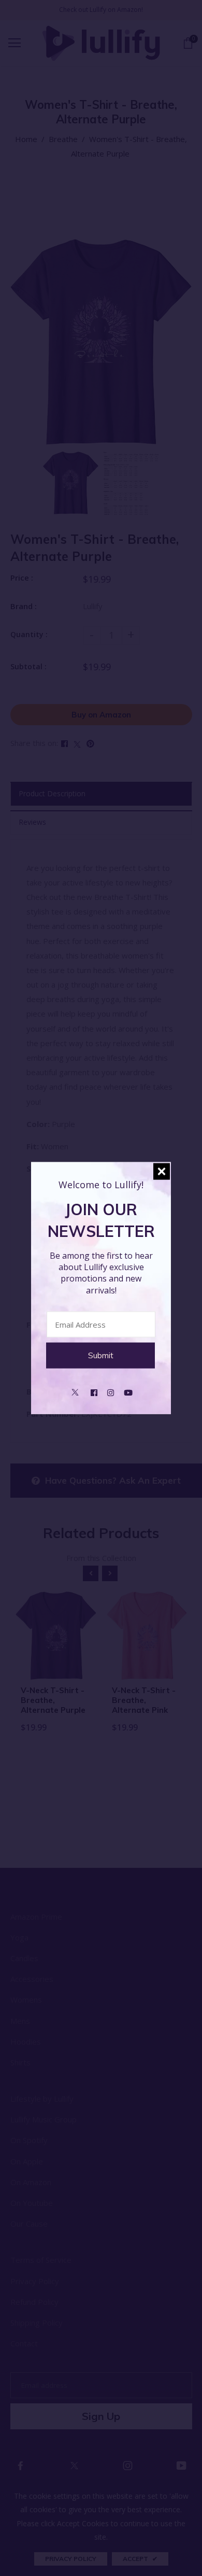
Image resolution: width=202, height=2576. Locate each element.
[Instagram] (111, 1391)
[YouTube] (128, 1391)
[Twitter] (75, 1391)
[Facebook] (94, 1391)
